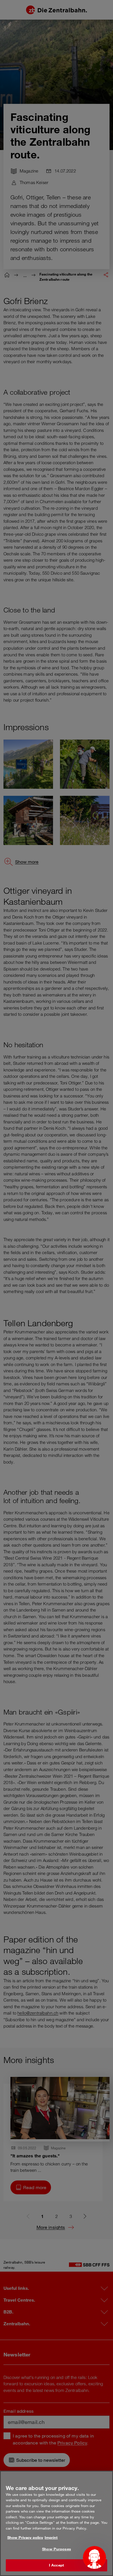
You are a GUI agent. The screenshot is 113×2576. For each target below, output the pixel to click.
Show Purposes (57, 2549)
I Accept (57, 2565)
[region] (57, 2523)
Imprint (51, 2537)
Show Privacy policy (25, 2537)
